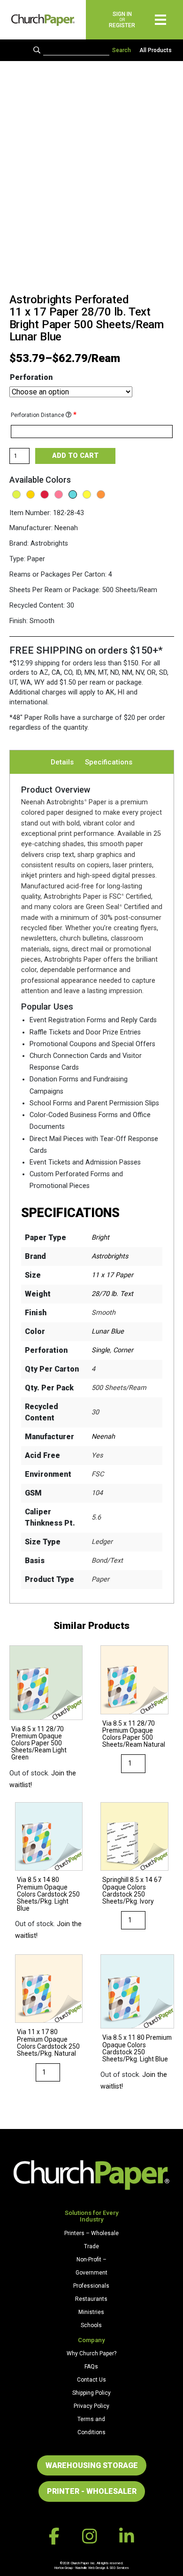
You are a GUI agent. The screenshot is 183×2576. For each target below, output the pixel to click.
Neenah (103, 1437)
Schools (91, 2325)
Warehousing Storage (92, 2465)
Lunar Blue (108, 1331)
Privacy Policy (91, 2406)
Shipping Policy (91, 2393)
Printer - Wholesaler (92, 2491)
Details (62, 762)
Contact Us (91, 2380)
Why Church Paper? (91, 2353)
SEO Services (119, 2568)
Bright (100, 1238)
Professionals (91, 2286)
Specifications (109, 762)
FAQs (91, 2367)
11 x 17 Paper (112, 1275)
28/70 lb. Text (112, 1294)
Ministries (91, 2312)
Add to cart (75, 456)
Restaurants (91, 2299)
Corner (123, 1350)
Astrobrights (110, 1256)
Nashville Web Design (90, 2568)
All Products (156, 50)
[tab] (62, 762)
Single (101, 1350)
